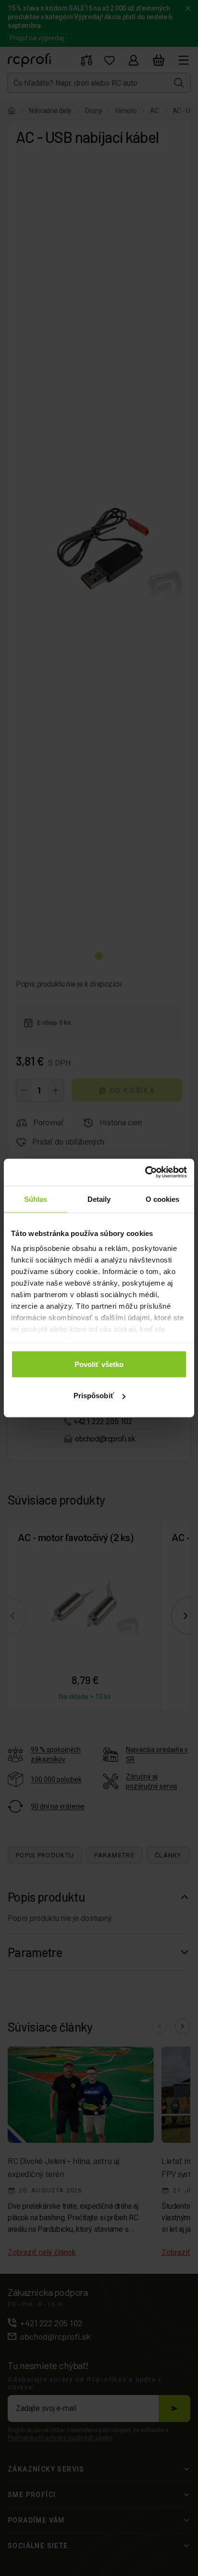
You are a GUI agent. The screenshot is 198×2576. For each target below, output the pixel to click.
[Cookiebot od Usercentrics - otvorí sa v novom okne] (145, 1172)
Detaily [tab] (99, 1199)
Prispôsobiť (94, 1396)
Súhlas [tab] (36, 1199)
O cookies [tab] (163, 1199)
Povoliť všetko (99, 1364)
